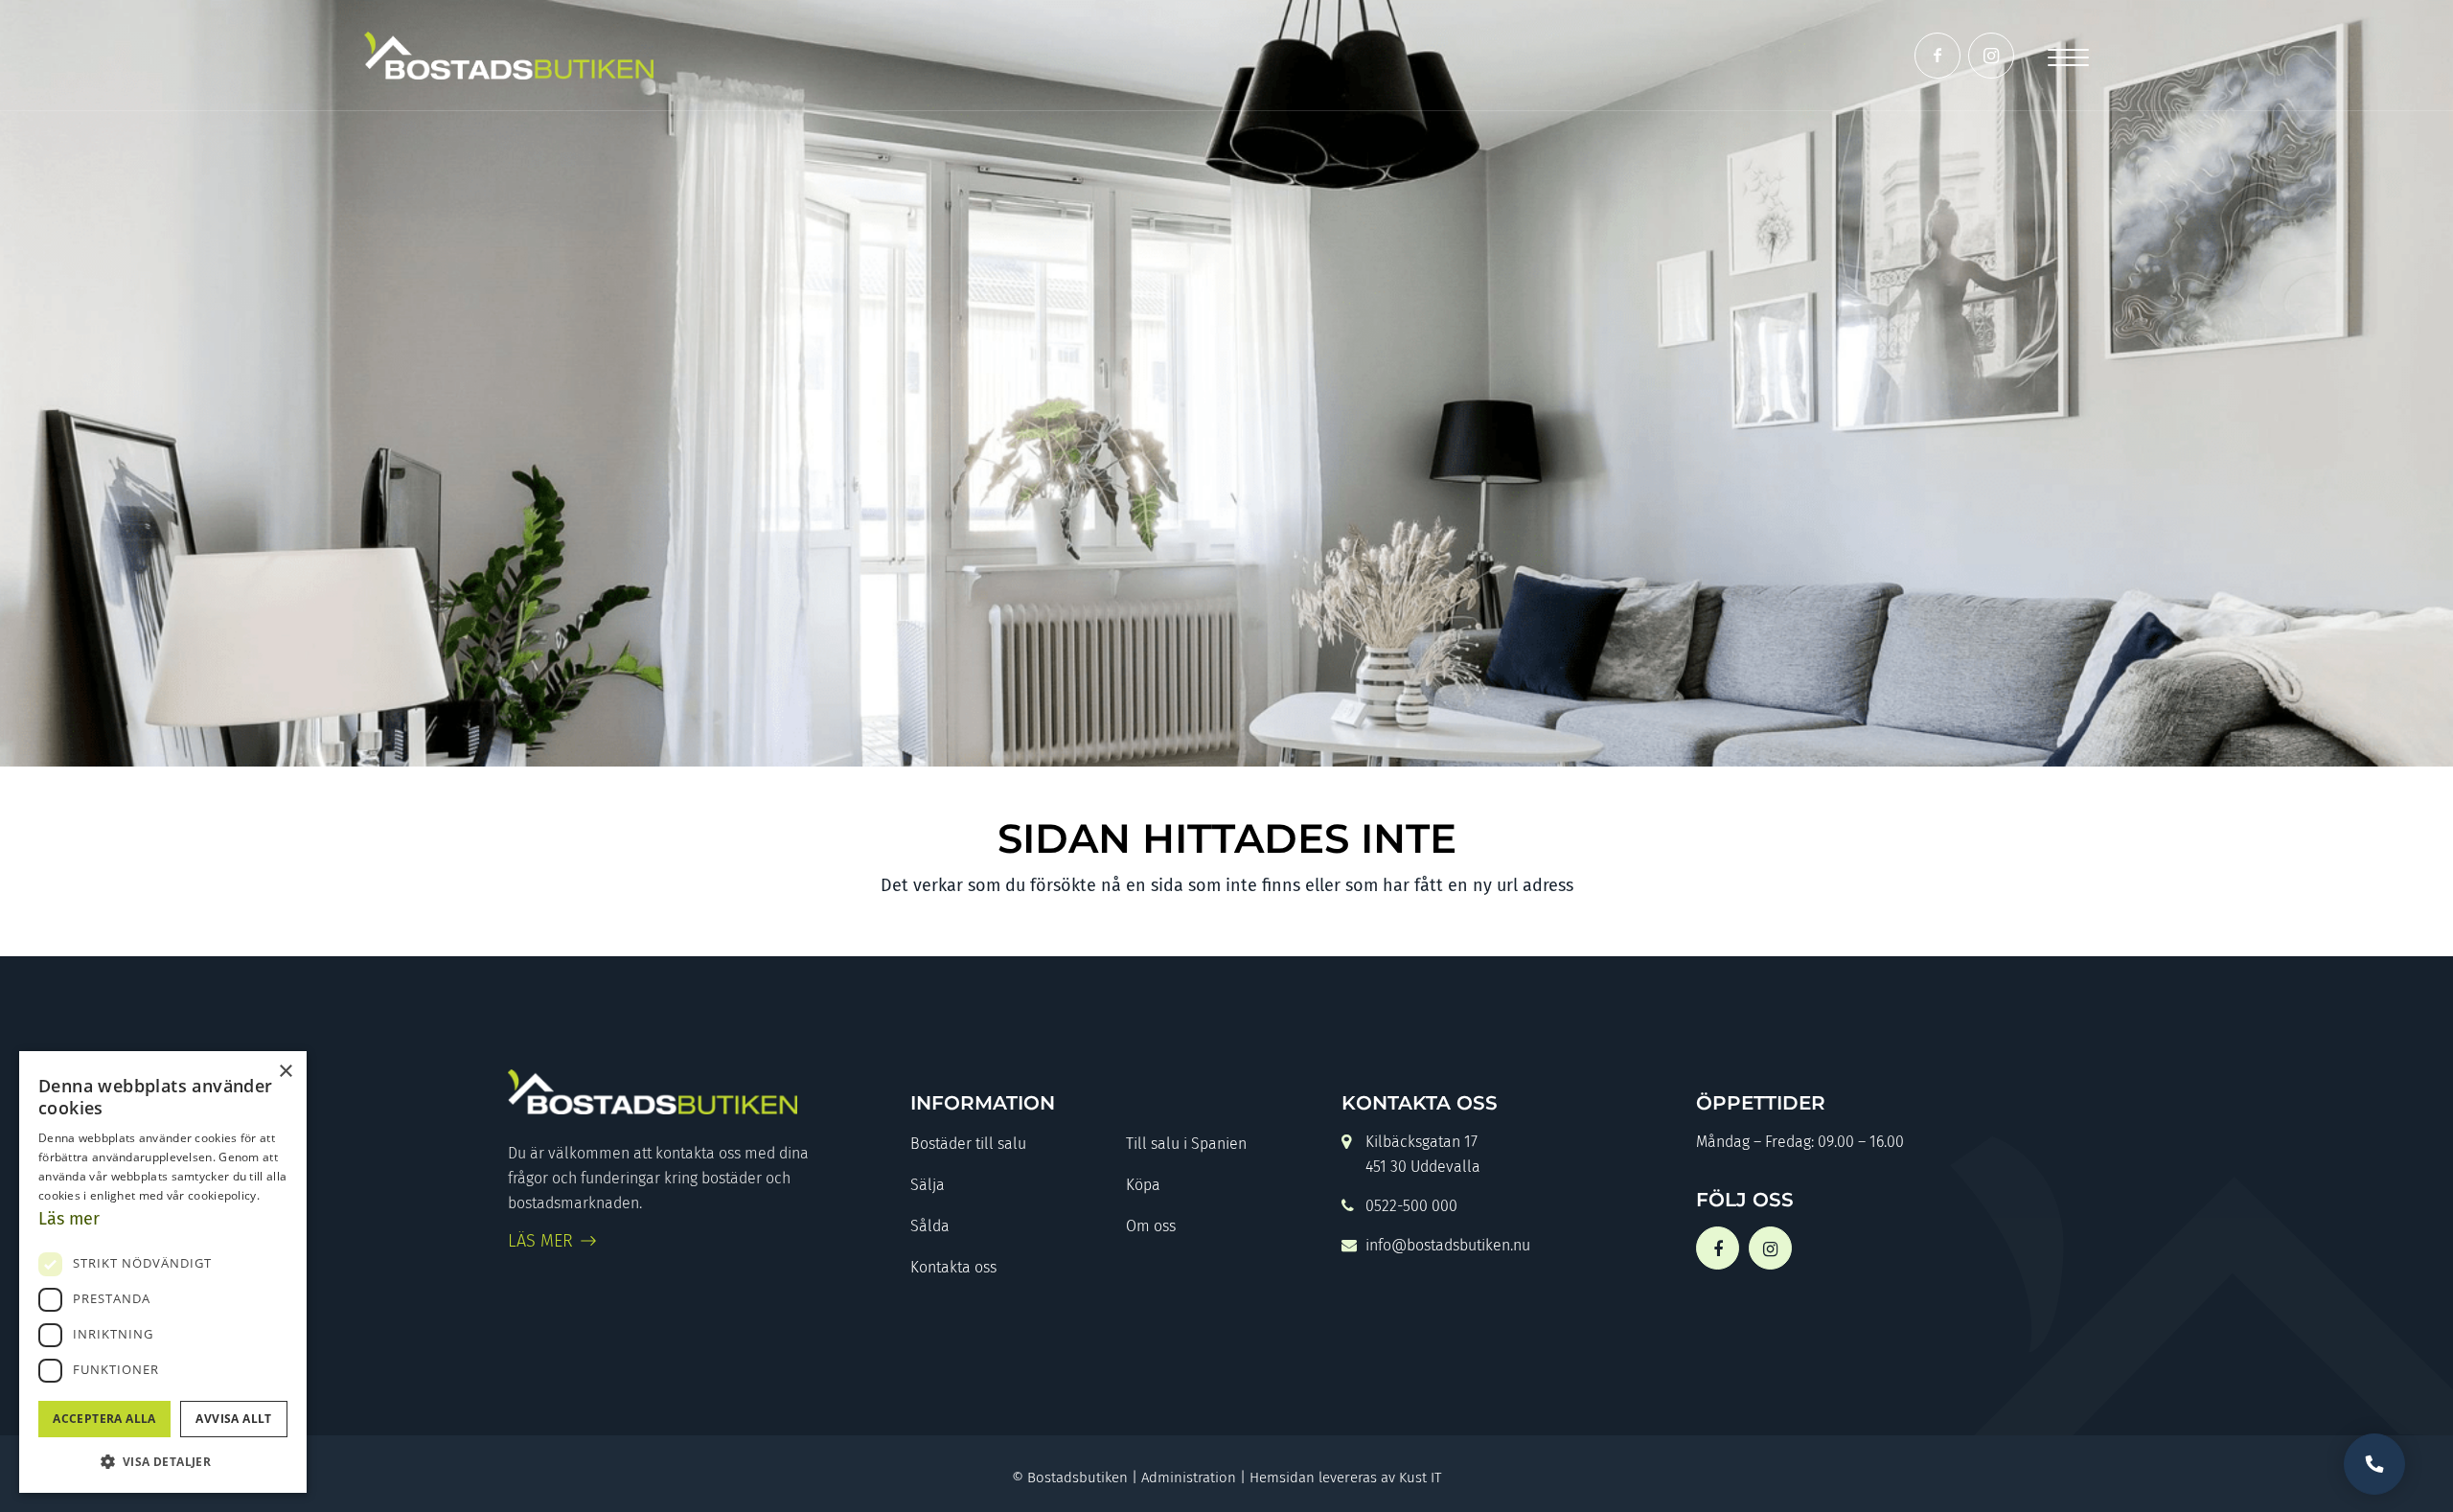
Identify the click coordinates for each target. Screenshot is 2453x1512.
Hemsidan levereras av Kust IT (1345, 1478)
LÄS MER (540, 1241)
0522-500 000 (1411, 1206)
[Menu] (2068, 55)
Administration (1189, 1478)
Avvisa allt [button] (233, 1419)
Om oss (1151, 1226)
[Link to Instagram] (1991, 56)
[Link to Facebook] (1937, 56)
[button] (163, 1462)
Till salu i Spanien (1186, 1144)
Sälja (928, 1185)
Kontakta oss (953, 1267)
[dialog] (163, 1272)
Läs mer (69, 1219)
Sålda (930, 1226)
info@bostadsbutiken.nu (1448, 1245)
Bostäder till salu (968, 1144)
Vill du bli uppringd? (2374, 1464)
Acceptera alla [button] (104, 1419)
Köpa (1143, 1185)
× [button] (285, 1072)
